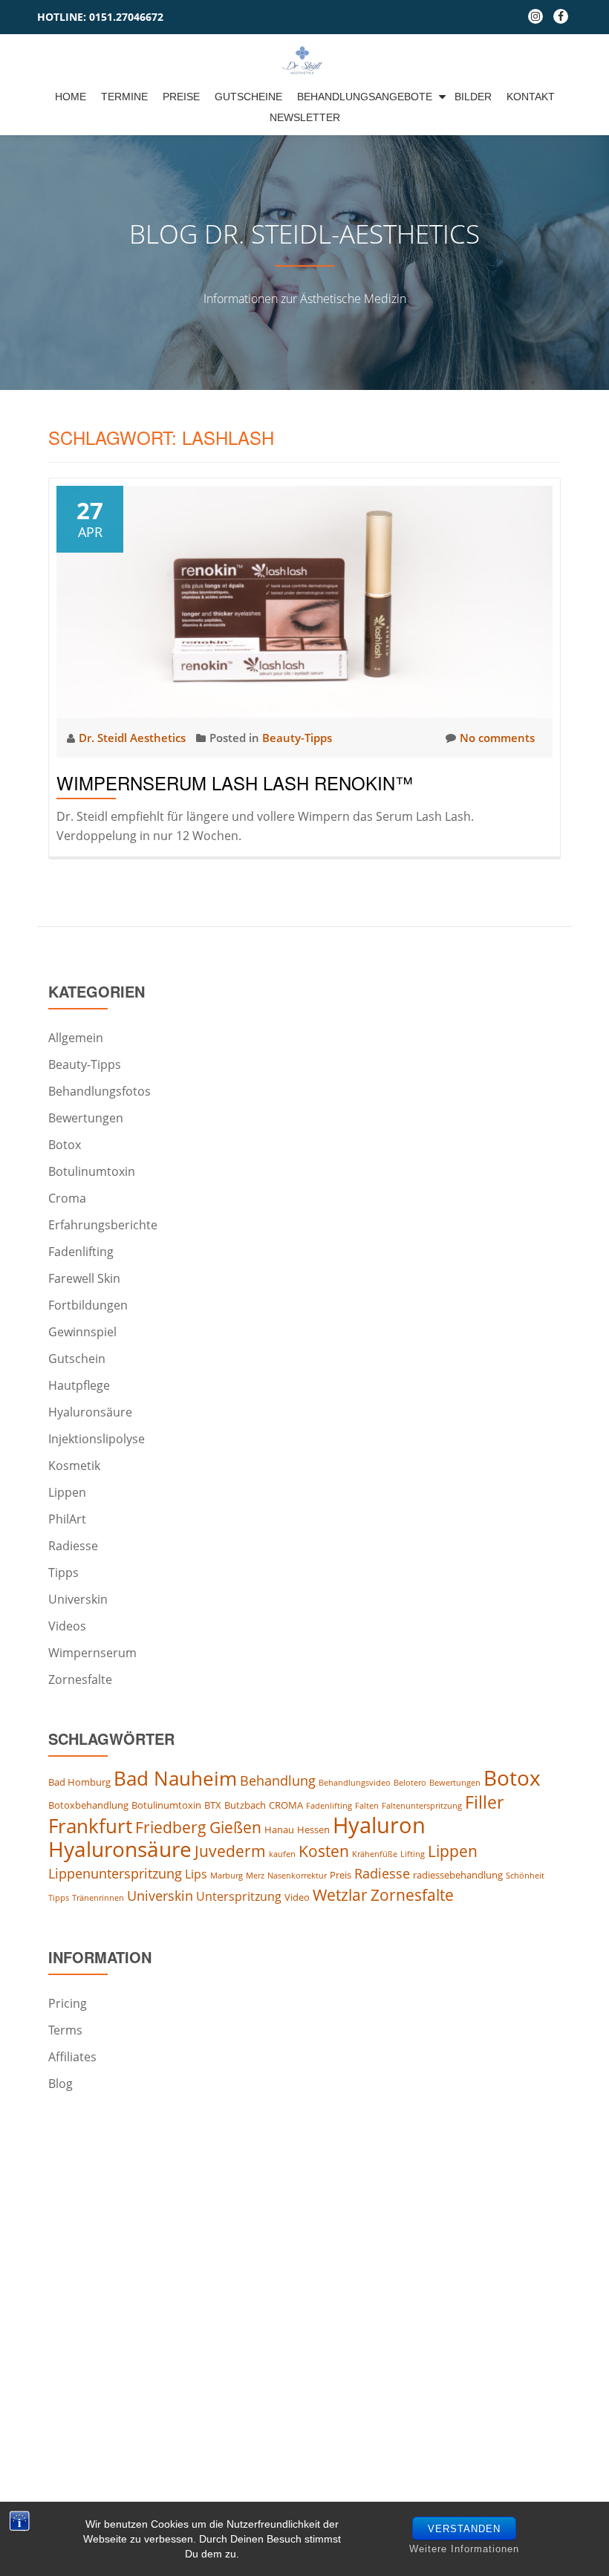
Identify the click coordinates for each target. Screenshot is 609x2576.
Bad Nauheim (175, 1778)
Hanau (279, 1829)
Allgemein (76, 1038)
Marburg (227, 1876)
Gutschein (77, 1359)
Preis (341, 1875)
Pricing (68, 2003)
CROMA (286, 1805)
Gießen (235, 1827)
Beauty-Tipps (297, 738)
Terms (65, 2030)
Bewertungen (86, 1118)
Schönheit (525, 1876)
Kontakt (531, 97)
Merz (255, 1876)
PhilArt (67, 1519)
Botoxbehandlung (88, 1805)
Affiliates (72, 2057)
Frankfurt (90, 1826)
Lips (196, 1874)
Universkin (78, 1599)
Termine (124, 97)
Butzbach (245, 1805)
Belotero (410, 1783)
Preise (181, 97)
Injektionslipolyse (97, 1439)
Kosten (324, 1851)
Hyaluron (379, 1825)
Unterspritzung (239, 1896)
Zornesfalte (80, 1679)
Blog (61, 2084)
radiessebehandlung (458, 1875)
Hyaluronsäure (90, 1412)
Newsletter (305, 117)
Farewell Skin (84, 1278)
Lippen (67, 1492)
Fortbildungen (88, 1305)
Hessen (313, 1829)
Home (71, 97)
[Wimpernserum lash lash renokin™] (304, 600)
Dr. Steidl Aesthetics (134, 738)
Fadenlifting (81, 1252)
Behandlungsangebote (365, 97)
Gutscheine (248, 97)
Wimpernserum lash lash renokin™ (235, 783)
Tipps (63, 1572)
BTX (213, 1805)
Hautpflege (79, 1385)
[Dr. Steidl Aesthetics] (305, 60)
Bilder (473, 97)
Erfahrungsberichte (103, 1225)
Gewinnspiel (82, 1332)
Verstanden (464, 2529)
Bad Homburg (79, 1782)
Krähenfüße (375, 1854)
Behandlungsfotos (100, 1091)
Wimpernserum (92, 1653)
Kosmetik (74, 1466)
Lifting (413, 1854)
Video (297, 1897)
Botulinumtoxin (92, 1171)
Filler (484, 1802)
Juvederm (230, 1851)
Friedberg (171, 1827)
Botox (65, 1145)
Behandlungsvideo (355, 1783)
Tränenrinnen (98, 1898)
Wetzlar (340, 1895)
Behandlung (278, 1780)
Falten (367, 1806)
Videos (67, 1626)
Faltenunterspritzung (422, 1806)
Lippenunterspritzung (115, 1873)
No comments (497, 738)
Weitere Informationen (464, 2549)
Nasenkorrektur (297, 1876)
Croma (67, 1198)
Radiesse (73, 1546)
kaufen (282, 1854)
